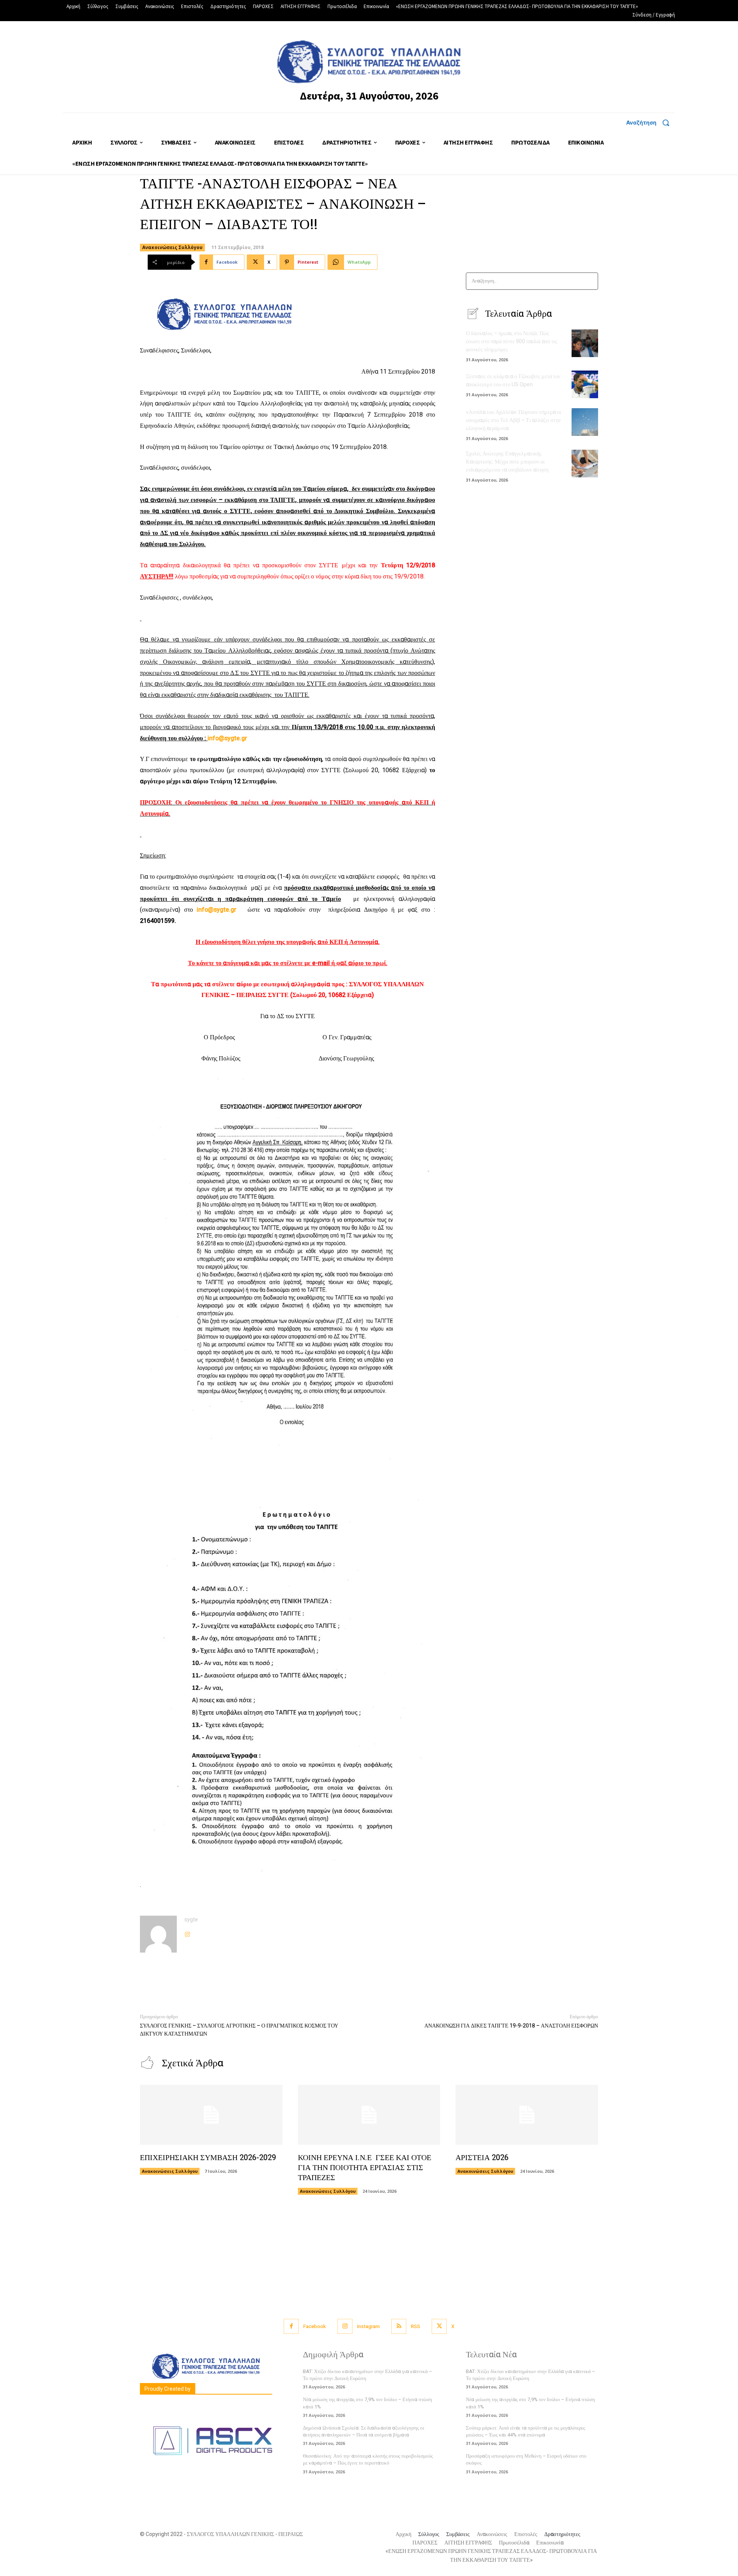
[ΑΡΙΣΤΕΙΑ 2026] (527, 2115)
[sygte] (158, 1934)
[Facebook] (291, 2326)
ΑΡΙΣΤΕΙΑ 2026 (482, 2158)
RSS (416, 2326)
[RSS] (399, 2326)
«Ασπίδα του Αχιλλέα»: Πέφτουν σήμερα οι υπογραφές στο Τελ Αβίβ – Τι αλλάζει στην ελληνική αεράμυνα (514, 420)
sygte (191, 1920)
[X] (439, 2326)
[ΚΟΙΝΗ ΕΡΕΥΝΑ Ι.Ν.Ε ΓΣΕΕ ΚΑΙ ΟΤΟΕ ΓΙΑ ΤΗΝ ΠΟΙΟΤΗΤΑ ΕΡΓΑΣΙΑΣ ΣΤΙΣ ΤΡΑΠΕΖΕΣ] (369, 2115)
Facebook (315, 2326)
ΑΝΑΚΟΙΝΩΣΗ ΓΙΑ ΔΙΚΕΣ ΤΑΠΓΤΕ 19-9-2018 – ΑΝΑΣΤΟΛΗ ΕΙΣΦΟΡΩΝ (511, 2026)
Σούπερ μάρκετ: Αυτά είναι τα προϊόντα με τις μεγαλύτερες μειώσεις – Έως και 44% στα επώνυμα (525, 2431)
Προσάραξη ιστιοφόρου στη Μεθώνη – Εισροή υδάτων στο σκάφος (526, 2459)
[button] (651, 123)
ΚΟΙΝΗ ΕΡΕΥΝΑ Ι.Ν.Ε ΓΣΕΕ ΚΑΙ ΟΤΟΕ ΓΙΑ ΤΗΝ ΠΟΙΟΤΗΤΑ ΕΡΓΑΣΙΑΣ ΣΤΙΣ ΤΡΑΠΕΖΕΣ (365, 2168)
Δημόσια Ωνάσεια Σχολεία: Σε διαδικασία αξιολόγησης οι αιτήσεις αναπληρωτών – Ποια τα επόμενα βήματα (364, 2431)
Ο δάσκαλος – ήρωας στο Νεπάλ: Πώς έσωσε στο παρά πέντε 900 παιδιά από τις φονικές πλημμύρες (512, 342)
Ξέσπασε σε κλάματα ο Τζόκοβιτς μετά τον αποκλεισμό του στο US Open (513, 381)
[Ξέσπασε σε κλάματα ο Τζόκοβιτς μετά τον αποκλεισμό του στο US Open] (585, 384)
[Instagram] (187, 1932)
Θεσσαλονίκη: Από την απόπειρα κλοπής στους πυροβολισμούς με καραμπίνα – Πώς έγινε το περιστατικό (368, 2459)
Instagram (368, 2326)
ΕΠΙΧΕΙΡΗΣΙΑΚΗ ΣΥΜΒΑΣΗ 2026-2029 (208, 2158)
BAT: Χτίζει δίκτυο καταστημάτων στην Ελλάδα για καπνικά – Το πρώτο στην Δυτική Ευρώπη (367, 2375)
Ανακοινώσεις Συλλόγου (172, 247)
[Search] (590, 281)
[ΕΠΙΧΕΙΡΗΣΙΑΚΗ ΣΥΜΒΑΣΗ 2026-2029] (211, 2115)
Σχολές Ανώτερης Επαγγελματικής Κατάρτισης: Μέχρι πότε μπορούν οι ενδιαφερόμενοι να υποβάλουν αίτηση (507, 462)
